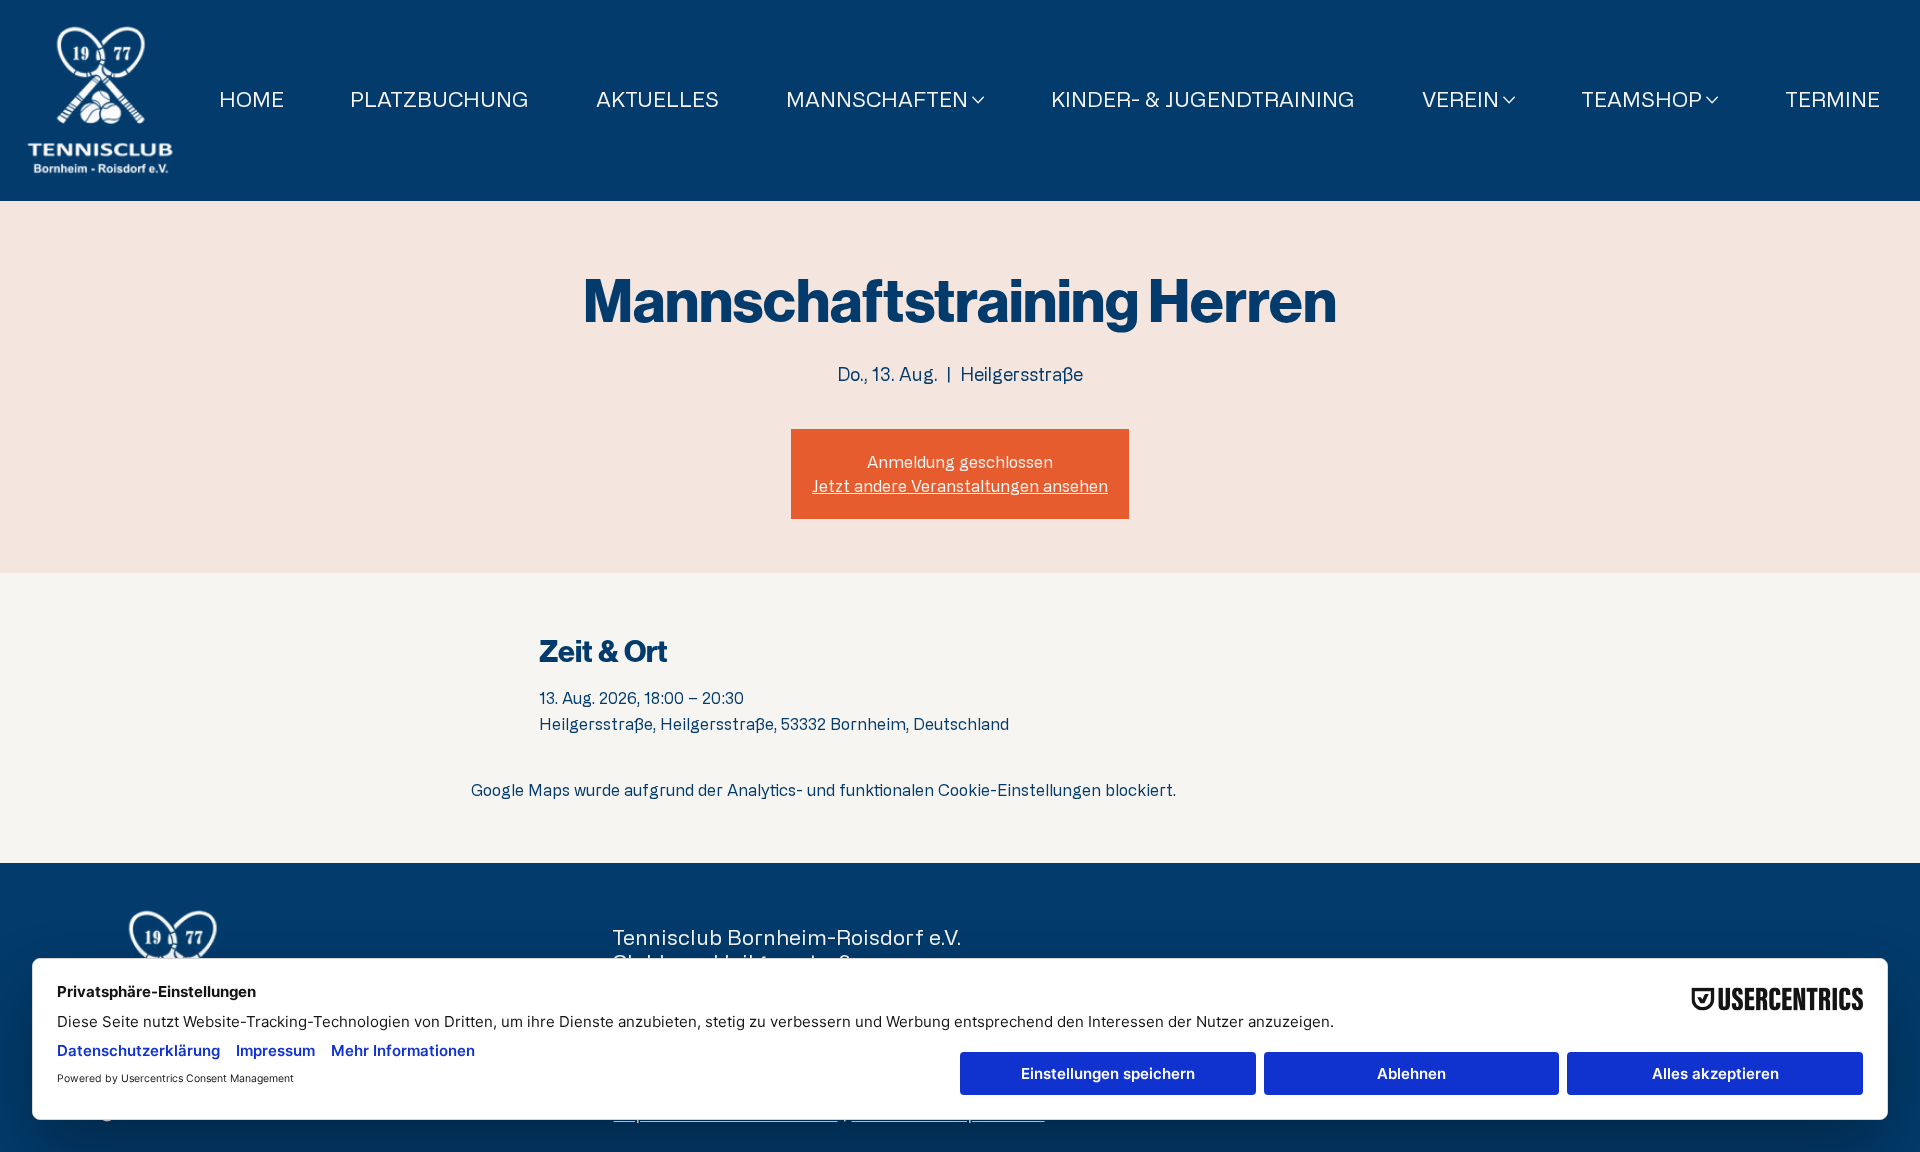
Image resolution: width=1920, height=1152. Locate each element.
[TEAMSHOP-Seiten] (1712, 100)
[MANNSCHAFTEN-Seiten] (978, 100)
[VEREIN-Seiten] (1509, 100)
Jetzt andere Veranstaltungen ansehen (960, 486)
